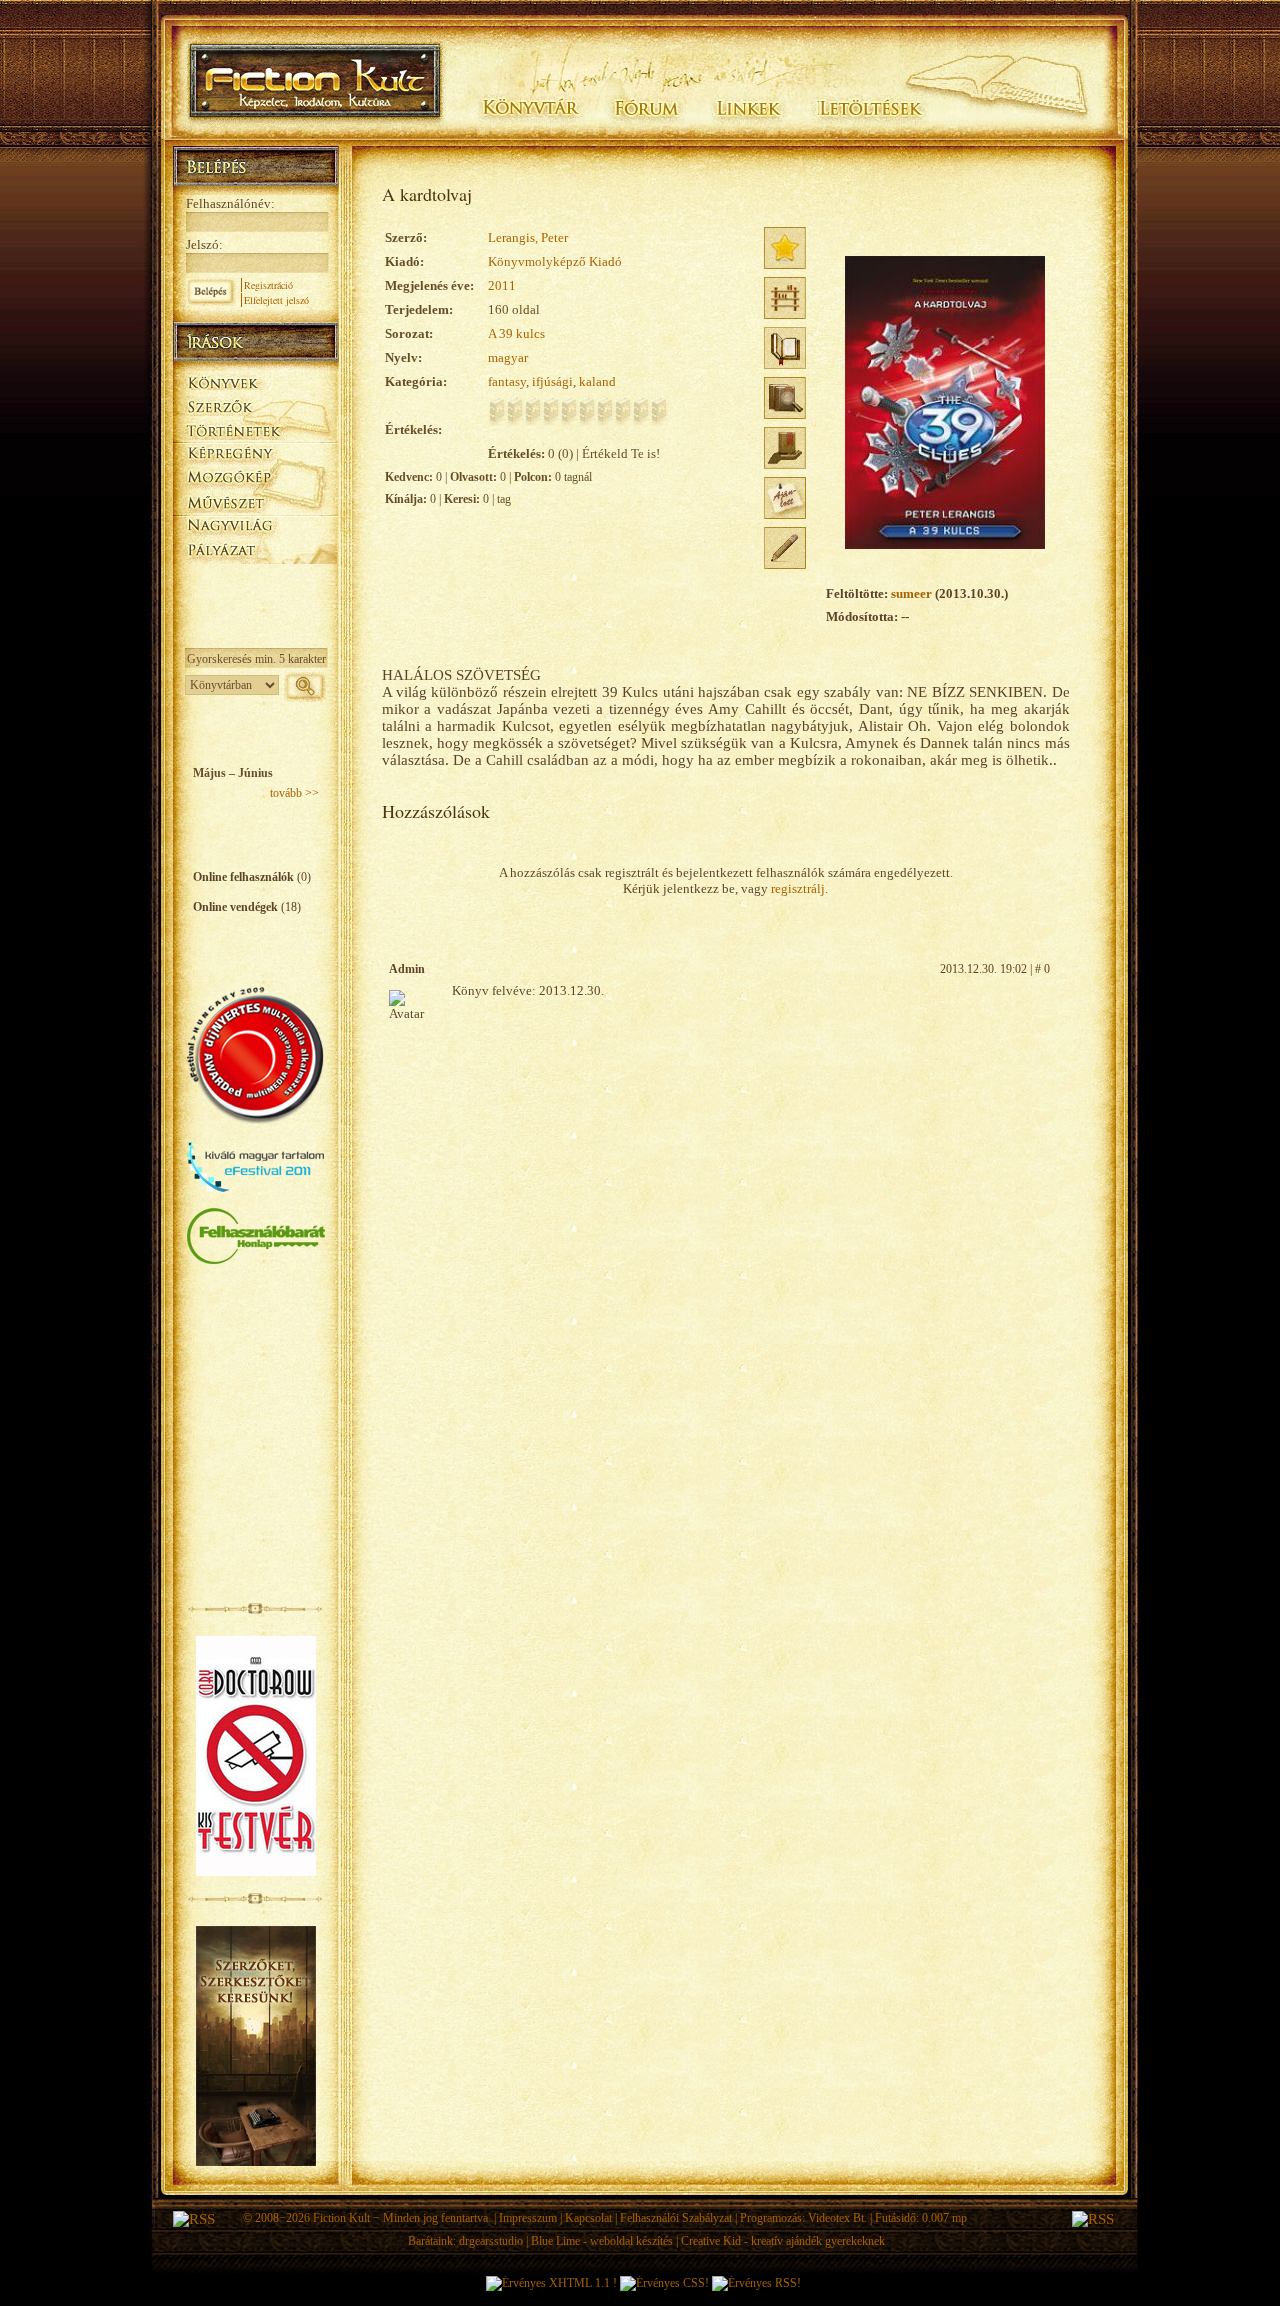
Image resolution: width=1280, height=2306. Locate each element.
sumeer (911, 593)
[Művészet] (255, 501)
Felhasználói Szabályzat (676, 2218)
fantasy (507, 381)
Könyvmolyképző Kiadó (555, 261)
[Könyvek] (255, 380)
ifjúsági (552, 381)
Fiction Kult (341, 2218)
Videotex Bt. (837, 2218)
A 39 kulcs (516, 333)
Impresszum (528, 2218)
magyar (508, 357)
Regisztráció (268, 285)
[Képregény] (255, 452)
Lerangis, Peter (528, 237)
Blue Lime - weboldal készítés (602, 2241)
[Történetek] (255, 428)
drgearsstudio (491, 2241)
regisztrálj (798, 888)
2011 (502, 285)
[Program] (255, 575)
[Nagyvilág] (255, 526)
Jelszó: (204, 244)
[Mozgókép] (255, 477)
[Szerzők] (255, 403)
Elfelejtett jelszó (276, 300)
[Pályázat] (255, 551)
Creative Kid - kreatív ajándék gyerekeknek (783, 2241)
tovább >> (294, 793)
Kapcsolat (588, 2218)
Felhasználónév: (230, 203)
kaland (597, 381)
